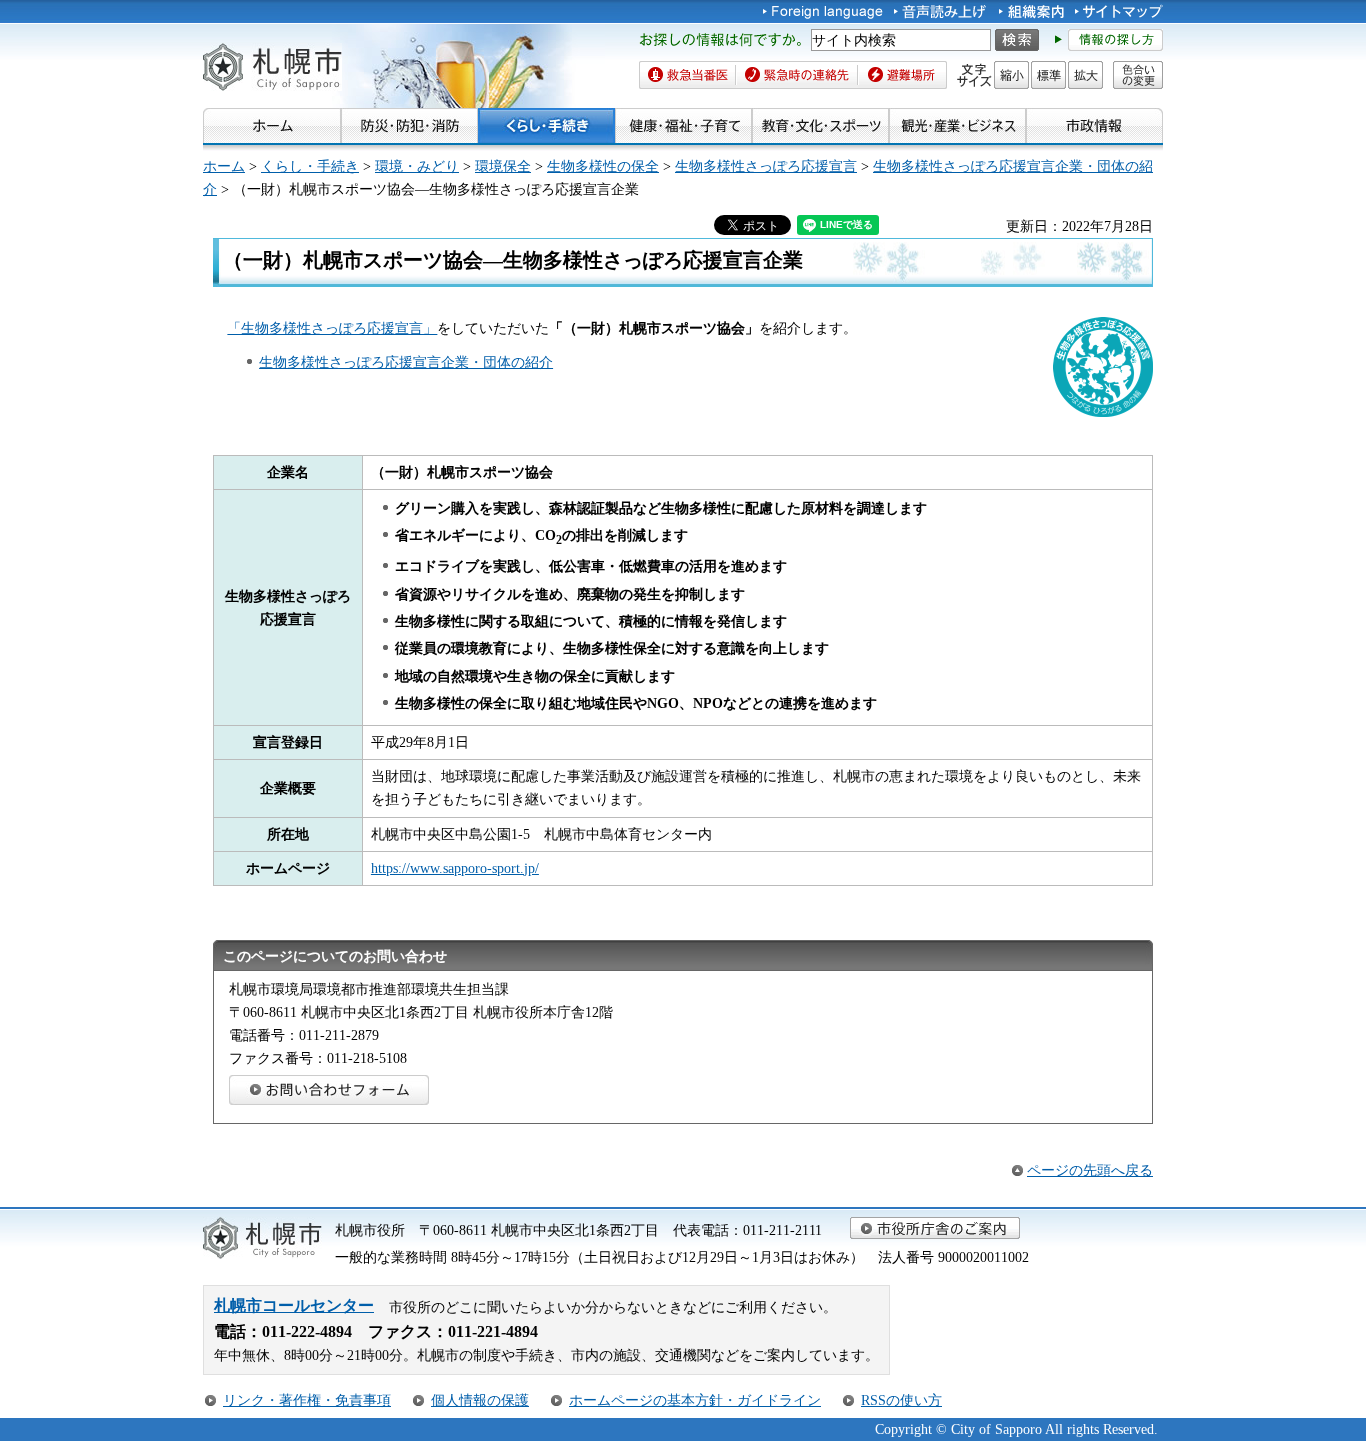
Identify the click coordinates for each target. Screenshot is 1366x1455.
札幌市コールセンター (294, 1305)
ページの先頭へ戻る (1090, 1170)
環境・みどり (417, 166)
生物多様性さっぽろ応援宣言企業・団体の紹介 (406, 362)
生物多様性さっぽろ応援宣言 (766, 166)
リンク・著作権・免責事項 (307, 1400)
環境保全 (503, 166)
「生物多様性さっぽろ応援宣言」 (332, 328)
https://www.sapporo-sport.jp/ (455, 868)
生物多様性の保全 (603, 166)
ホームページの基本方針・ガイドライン (695, 1400)
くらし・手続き (310, 166)
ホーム (224, 166)
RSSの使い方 (901, 1400)
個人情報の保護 (480, 1400)
